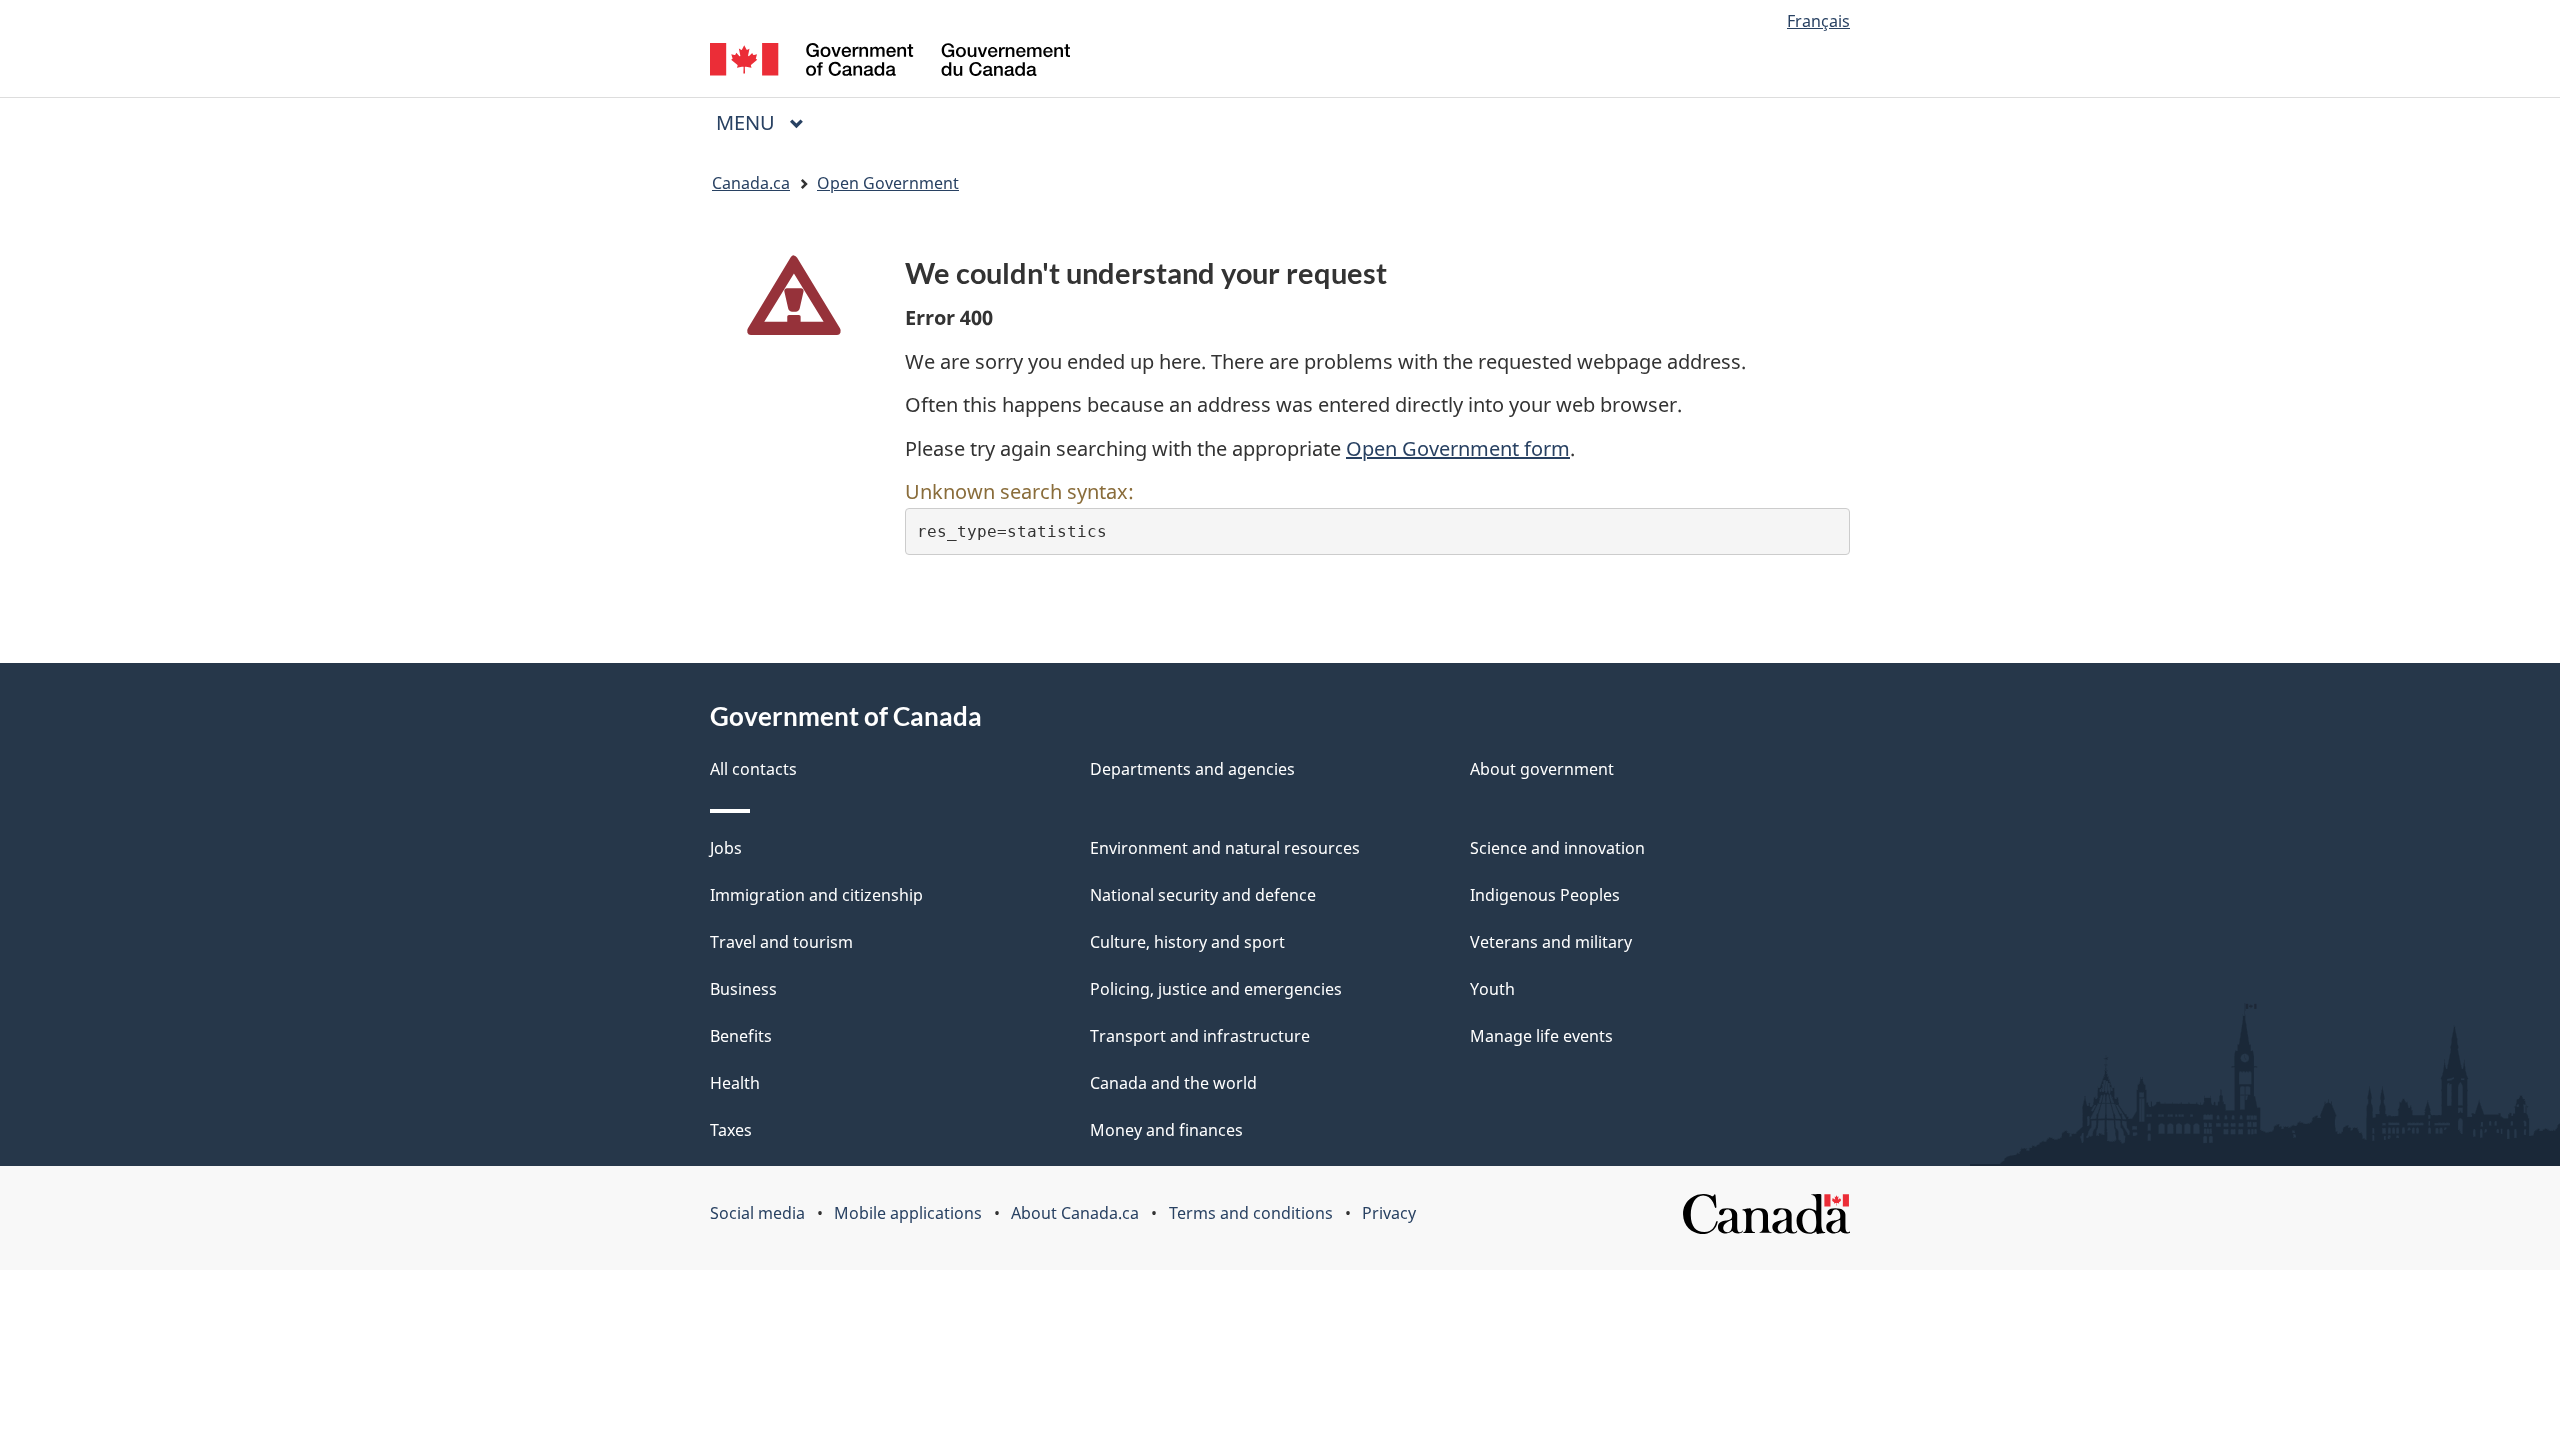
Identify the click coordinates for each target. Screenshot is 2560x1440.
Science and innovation (1557, 848)
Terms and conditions (1251, 1213)
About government (1542, 769)
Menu (748, 122)
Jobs (726, 848)
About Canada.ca (1075, 1213)
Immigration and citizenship (816, 895)
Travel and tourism (781, 942)
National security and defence (1203, 895)
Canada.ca (751, 183)
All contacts (753, 769)
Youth (1492, 989)
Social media (757, 1213)
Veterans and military (1551, 942)
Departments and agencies (1192, 769)
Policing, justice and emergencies (1216, 989)
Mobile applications (908, 1213)
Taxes (731, 1130)
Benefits (741, 1036)
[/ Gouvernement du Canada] (890, 62)
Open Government (888, 183)
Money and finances (1166, 1130)
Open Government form (1458, 448)
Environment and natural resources (1225, 848)
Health (735, 1083)
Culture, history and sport (1187, 942)
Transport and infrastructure (1200, 1036)
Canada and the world (1173, 1083)
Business (743, 989)
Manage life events (1541, 1036)
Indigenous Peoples (1545, 895)
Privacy (1389, 1213)
